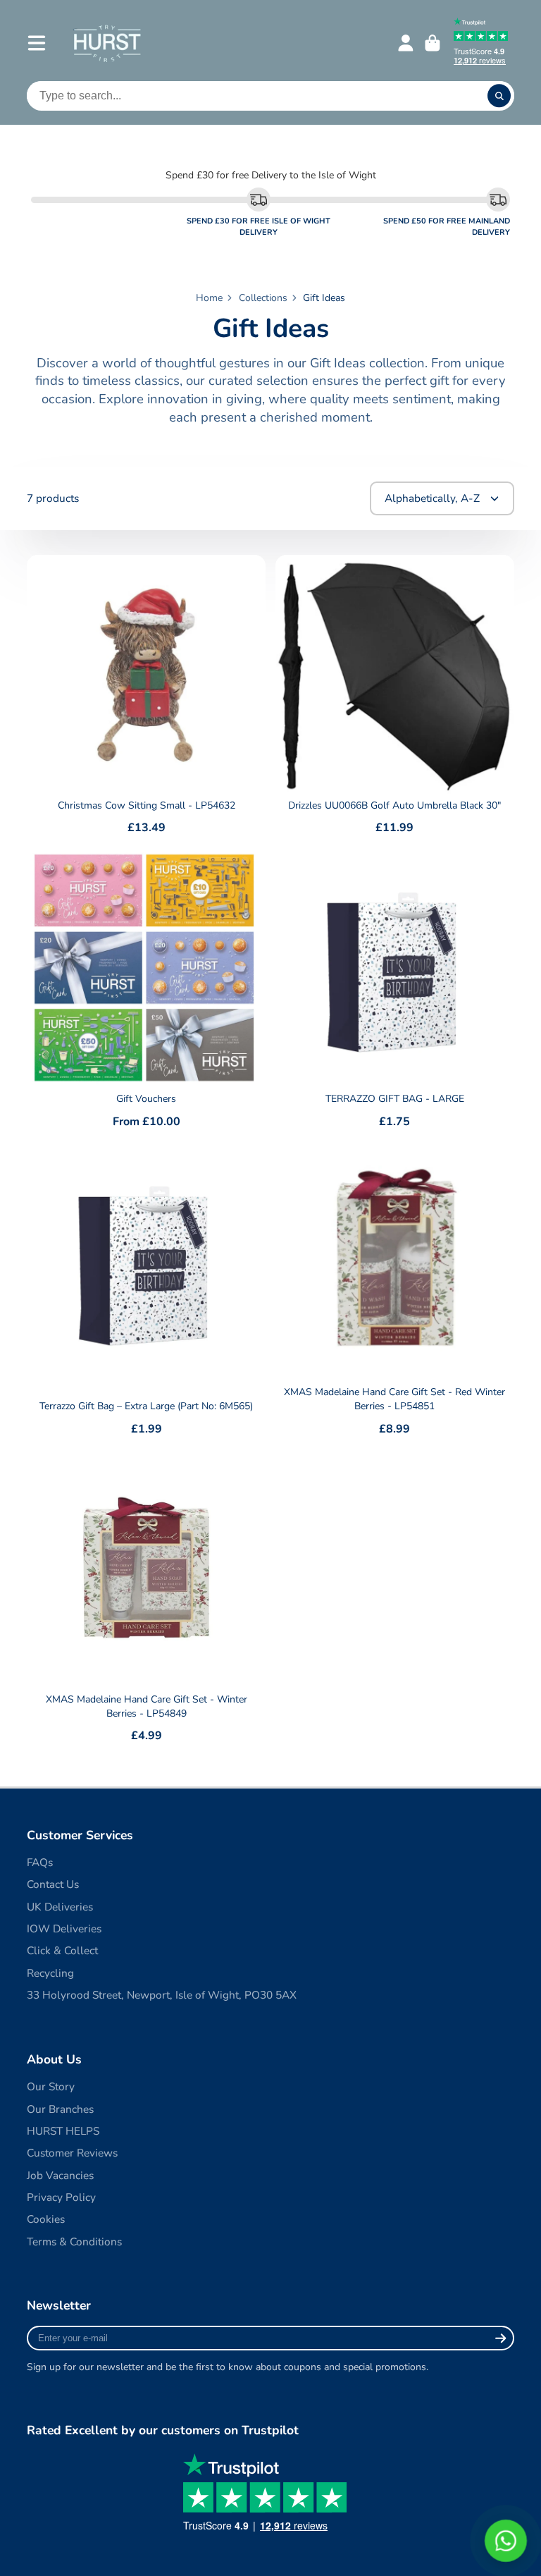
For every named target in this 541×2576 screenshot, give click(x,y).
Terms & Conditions (74, 2241)
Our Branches (60, 2109)
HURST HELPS (63, 2131)
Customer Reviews (72, 2153)
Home (209, 298)
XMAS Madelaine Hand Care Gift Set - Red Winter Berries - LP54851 (395, 1291)
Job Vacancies (60, 2175)
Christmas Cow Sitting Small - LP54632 (146, 697)
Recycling (50, 1973)
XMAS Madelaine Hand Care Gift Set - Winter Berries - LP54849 (146, 1598)
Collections (263, 298)
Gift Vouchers (146, 990)
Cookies (46, 2219)
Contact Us (53, 1884)
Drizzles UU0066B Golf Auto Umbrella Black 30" (395, 697)
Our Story (51, 2086)
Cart (433, 43)
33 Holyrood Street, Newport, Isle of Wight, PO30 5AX (162, 1995)
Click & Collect (62, 1950)
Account (406, 43)
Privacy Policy (61, 2197)
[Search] (499, 96)
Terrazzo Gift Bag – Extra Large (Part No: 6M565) (146, 1291)
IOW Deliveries (64, 1928)
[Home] (107, 43)
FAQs (40, 1862)
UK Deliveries (60, 1907)
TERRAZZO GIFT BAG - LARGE (395, 990)
